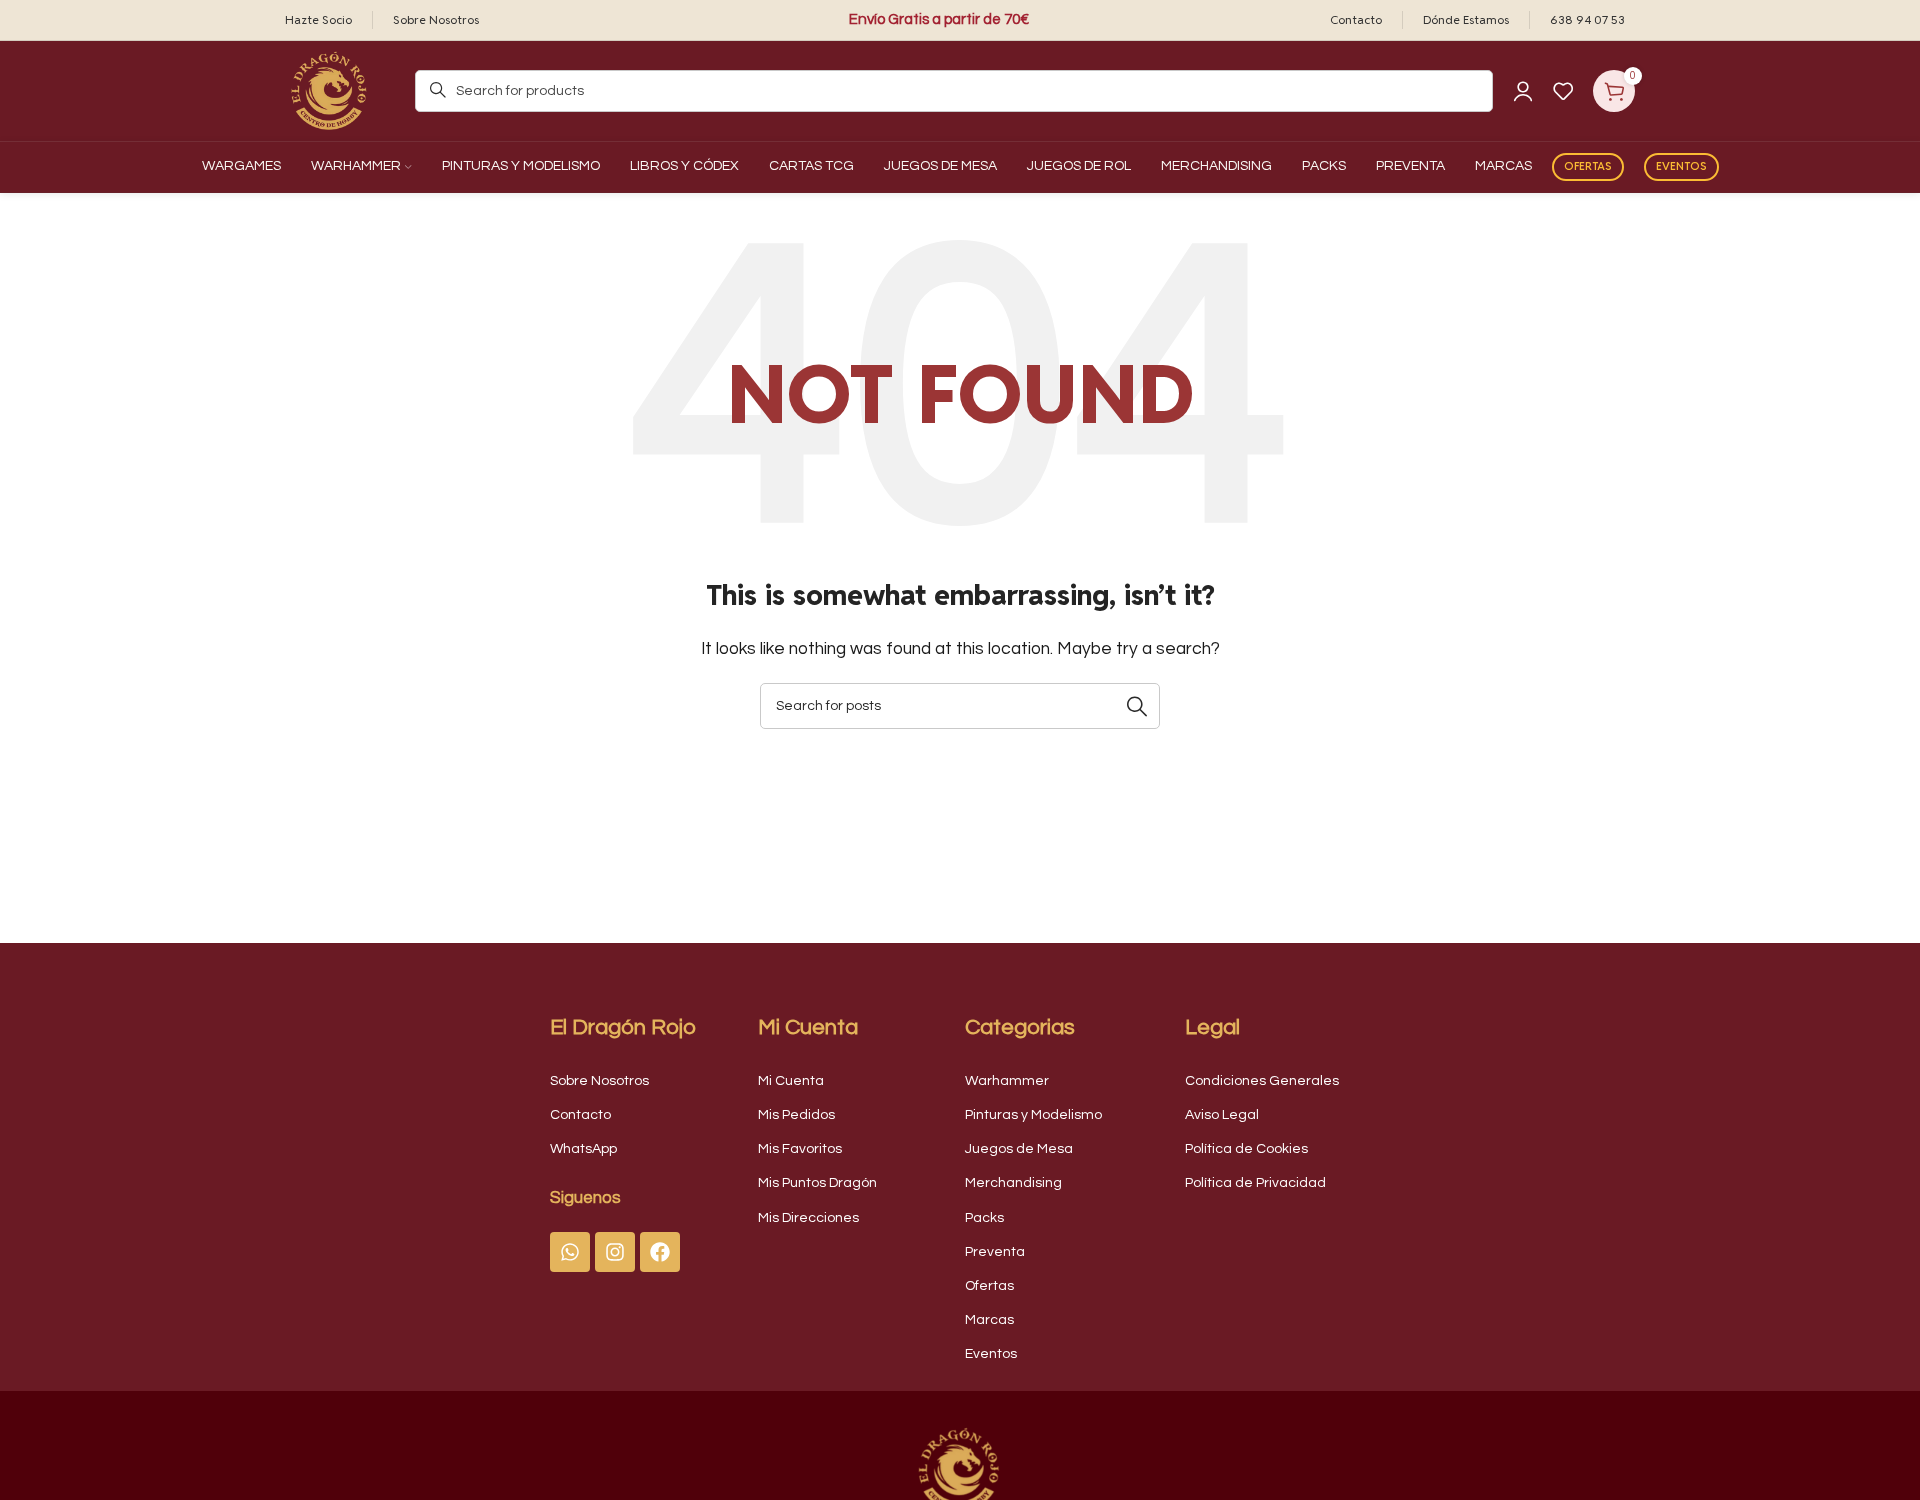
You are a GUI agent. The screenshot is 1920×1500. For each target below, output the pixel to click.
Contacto (580, 1115)
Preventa (995, 1252)
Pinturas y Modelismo (1033, 1115)
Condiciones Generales (1262, 1081)
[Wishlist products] (1563, 91)
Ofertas (1588, 166)
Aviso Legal (1222, 1115)
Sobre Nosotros (599, 1081)
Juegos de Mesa (1019, 1149)
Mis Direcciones (808, 1218)
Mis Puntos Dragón (817, 1183)
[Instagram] (615, 1252)
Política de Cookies (1246, 1149)
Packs (984, 1218)
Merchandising (1013, 1183)
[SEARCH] (1137, 706)
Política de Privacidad (1255, 1183)
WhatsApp (583, 1149)
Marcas (989, 1320)
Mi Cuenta (791, 1081)
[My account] (1523, 91)
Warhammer (1007, 1081)
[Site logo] (330, 90)
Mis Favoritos (800, 1149)
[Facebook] (660, 1252)
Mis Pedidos (796, 1115)
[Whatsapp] (570, 1252)
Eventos (1681, 166)
